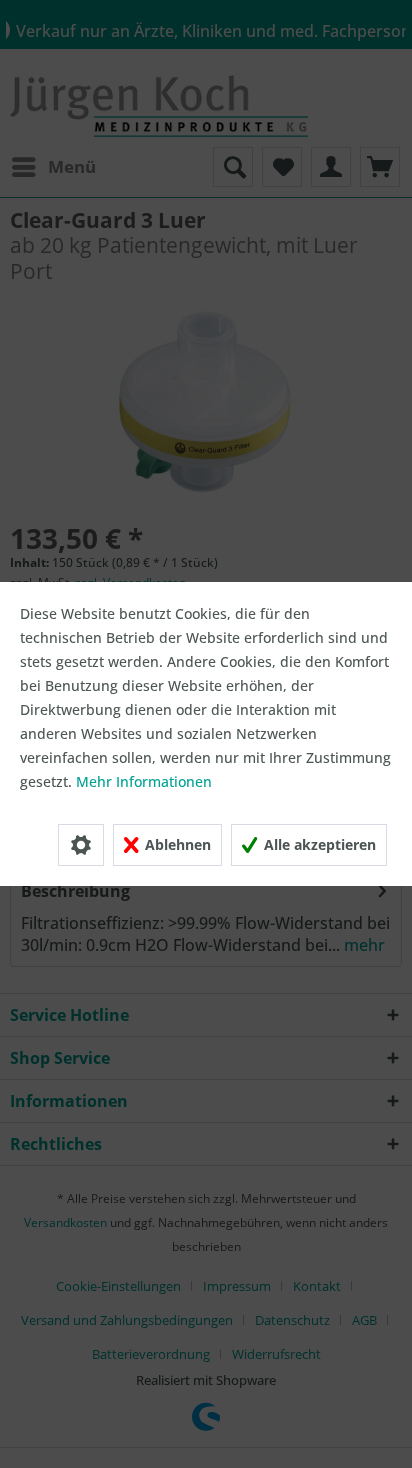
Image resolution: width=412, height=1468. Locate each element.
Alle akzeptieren (318, 844)
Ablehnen (176, 844)
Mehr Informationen (144, 781)
